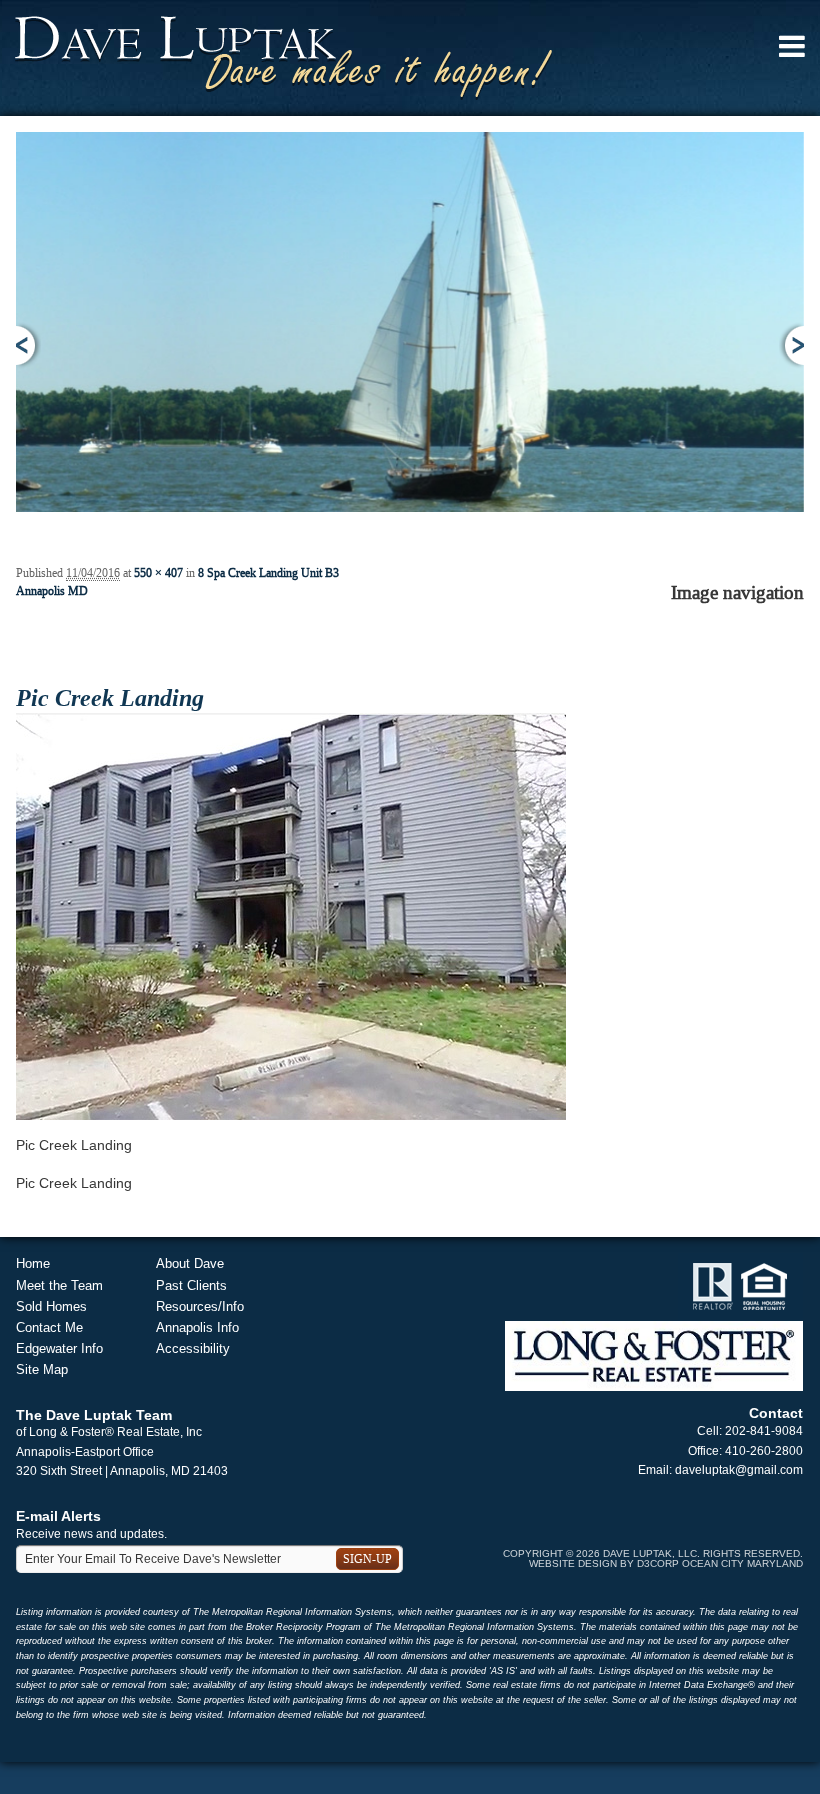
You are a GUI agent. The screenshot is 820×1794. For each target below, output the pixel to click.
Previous (28, 345)
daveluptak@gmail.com (739, 1470)
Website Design (573, 1563)
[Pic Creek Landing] (291, 915)
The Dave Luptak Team (94, 1415)
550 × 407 (158, 573)
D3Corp (658, 1563)
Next (791, 345)
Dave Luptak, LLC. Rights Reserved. (703, 1553)
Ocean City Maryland (742, 1563)
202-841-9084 (764, 1431)
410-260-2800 (764, 1451)
